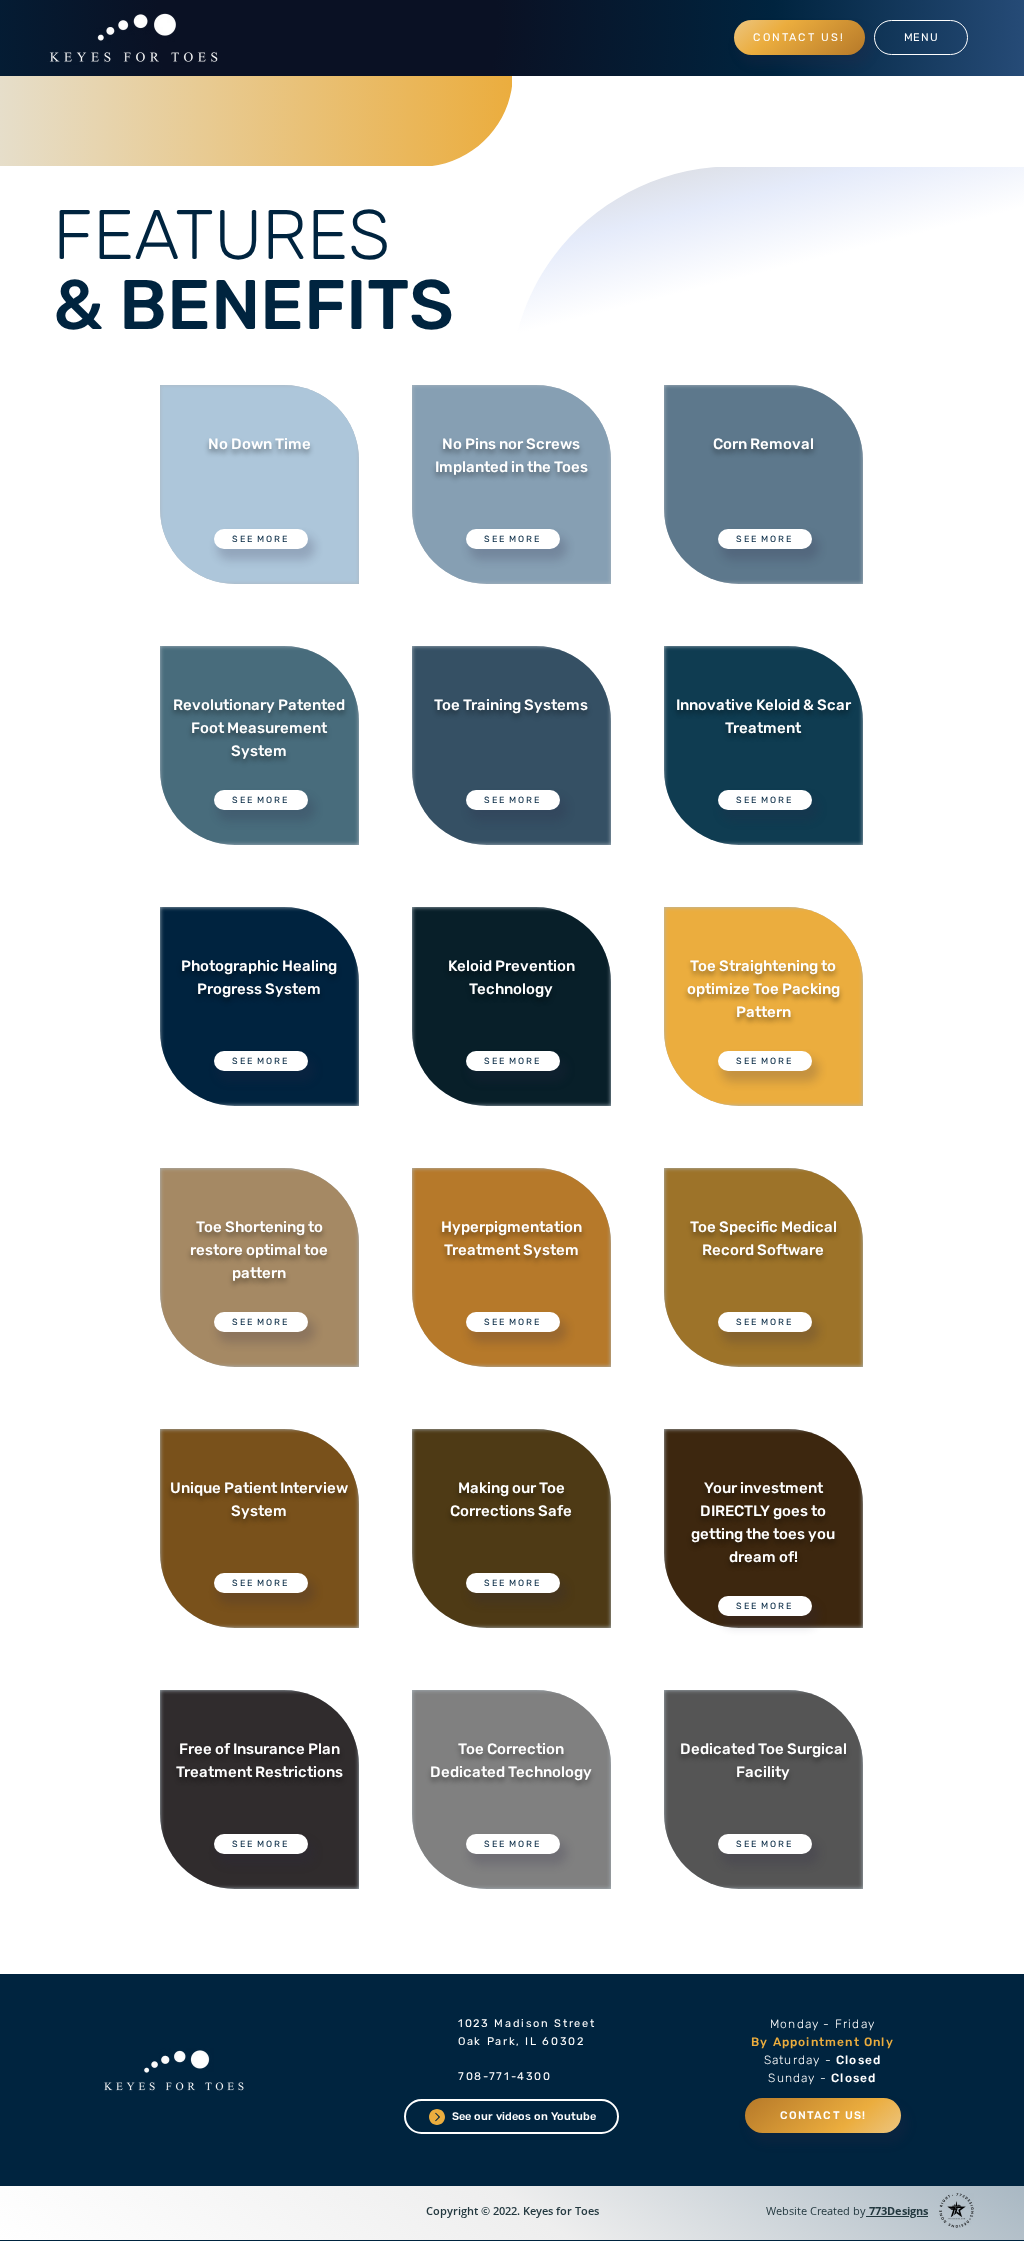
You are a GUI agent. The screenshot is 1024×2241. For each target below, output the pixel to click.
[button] (921, 37)
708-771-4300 (505, 2076)
